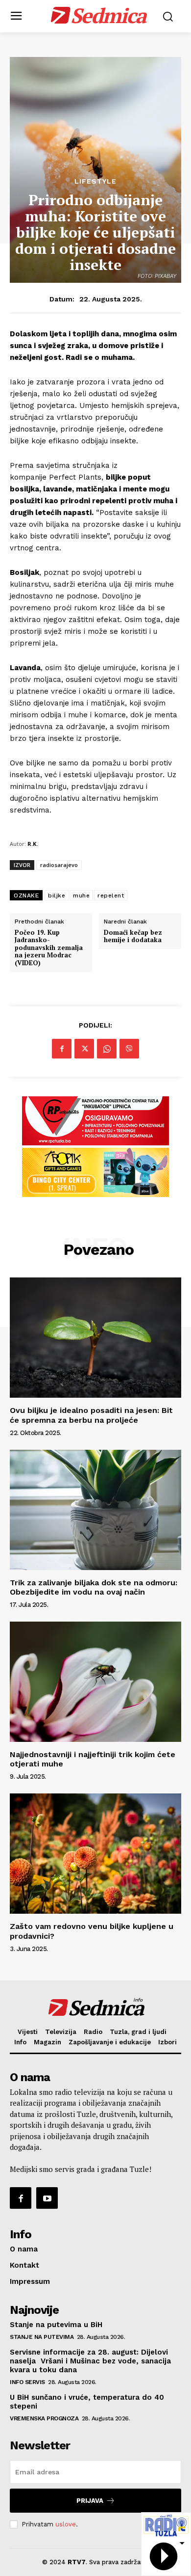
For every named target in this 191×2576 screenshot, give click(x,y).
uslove (66, 2524)
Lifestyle (95, 181)
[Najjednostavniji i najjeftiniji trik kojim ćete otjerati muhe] (95, 1682)
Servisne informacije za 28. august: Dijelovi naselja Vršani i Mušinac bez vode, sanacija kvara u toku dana (90, 2361)
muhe (81, 895)
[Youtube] (47, 2198)
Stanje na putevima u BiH (56, 2325)
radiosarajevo (59, 865)
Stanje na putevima (42, 2337)
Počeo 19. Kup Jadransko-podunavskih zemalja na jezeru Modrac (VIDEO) (49, 948)
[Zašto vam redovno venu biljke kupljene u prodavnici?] (95, 1854)
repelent (111, 895)
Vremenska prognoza (44, 2418)
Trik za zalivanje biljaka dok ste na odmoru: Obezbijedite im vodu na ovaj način (94, 1587)
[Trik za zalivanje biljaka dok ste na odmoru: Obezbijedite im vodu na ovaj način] (95, 1510)
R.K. (33, 844)
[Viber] (129, 1049)
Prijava (90, 2501)
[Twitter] (84, 1049)
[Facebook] (62, 1049)
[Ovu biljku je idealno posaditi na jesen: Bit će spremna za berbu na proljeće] (95, 1338)
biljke (57, 895)
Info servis (27, 2382)
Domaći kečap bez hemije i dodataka (133, 936)
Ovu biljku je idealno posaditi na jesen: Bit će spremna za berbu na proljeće (91, 1415)
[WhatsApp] (107, 1049)
